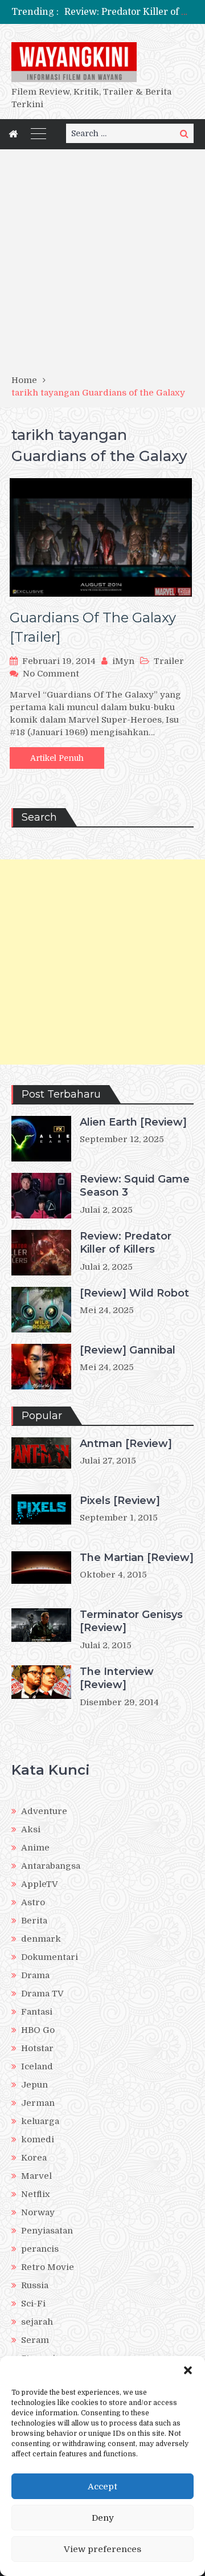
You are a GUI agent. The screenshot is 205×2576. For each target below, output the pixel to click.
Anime (35, 1848)
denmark (41, 1939)
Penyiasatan (47, 2231)
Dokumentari (50, 1957)
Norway (38, 2212)
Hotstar (37, 2048)
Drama (35, 1975)
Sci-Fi (33, 2304)
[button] (188, 2370)
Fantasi (37, 2012)
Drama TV (42, 1994)
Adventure (44, 1811)
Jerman (38, 2103)
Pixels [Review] (120, 1501)
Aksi (31, 1829)
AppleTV (40, 1884)
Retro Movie (48, 2267)
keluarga (40, 2121)
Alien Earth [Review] (133, 1122)
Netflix (36, 2194)
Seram (35, 2340)
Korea (34, 2158)
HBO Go (38, 2030)
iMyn (123, 661)
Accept (102, 2487)
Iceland (37, 2066)
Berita (34, 1921)
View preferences (102, 2549)
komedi (38, 2139)
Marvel (36, 2176)
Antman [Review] (126, 1444)
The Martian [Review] (137, 1558)
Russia (35, 2285)
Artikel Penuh (57, 758)
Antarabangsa (51, 1866)
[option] (129, 12)
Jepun (34, 2085)
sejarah (37, 2322)
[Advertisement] (102, 266)
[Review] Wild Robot (134, 1293)
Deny (103, 2518)
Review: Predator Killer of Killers (126, 1243)
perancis (40, 2249)
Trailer (169, 661)
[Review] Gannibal (128, 1350)
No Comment (51, 674)
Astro (33, 1902)
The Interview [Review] (117, 1678)
